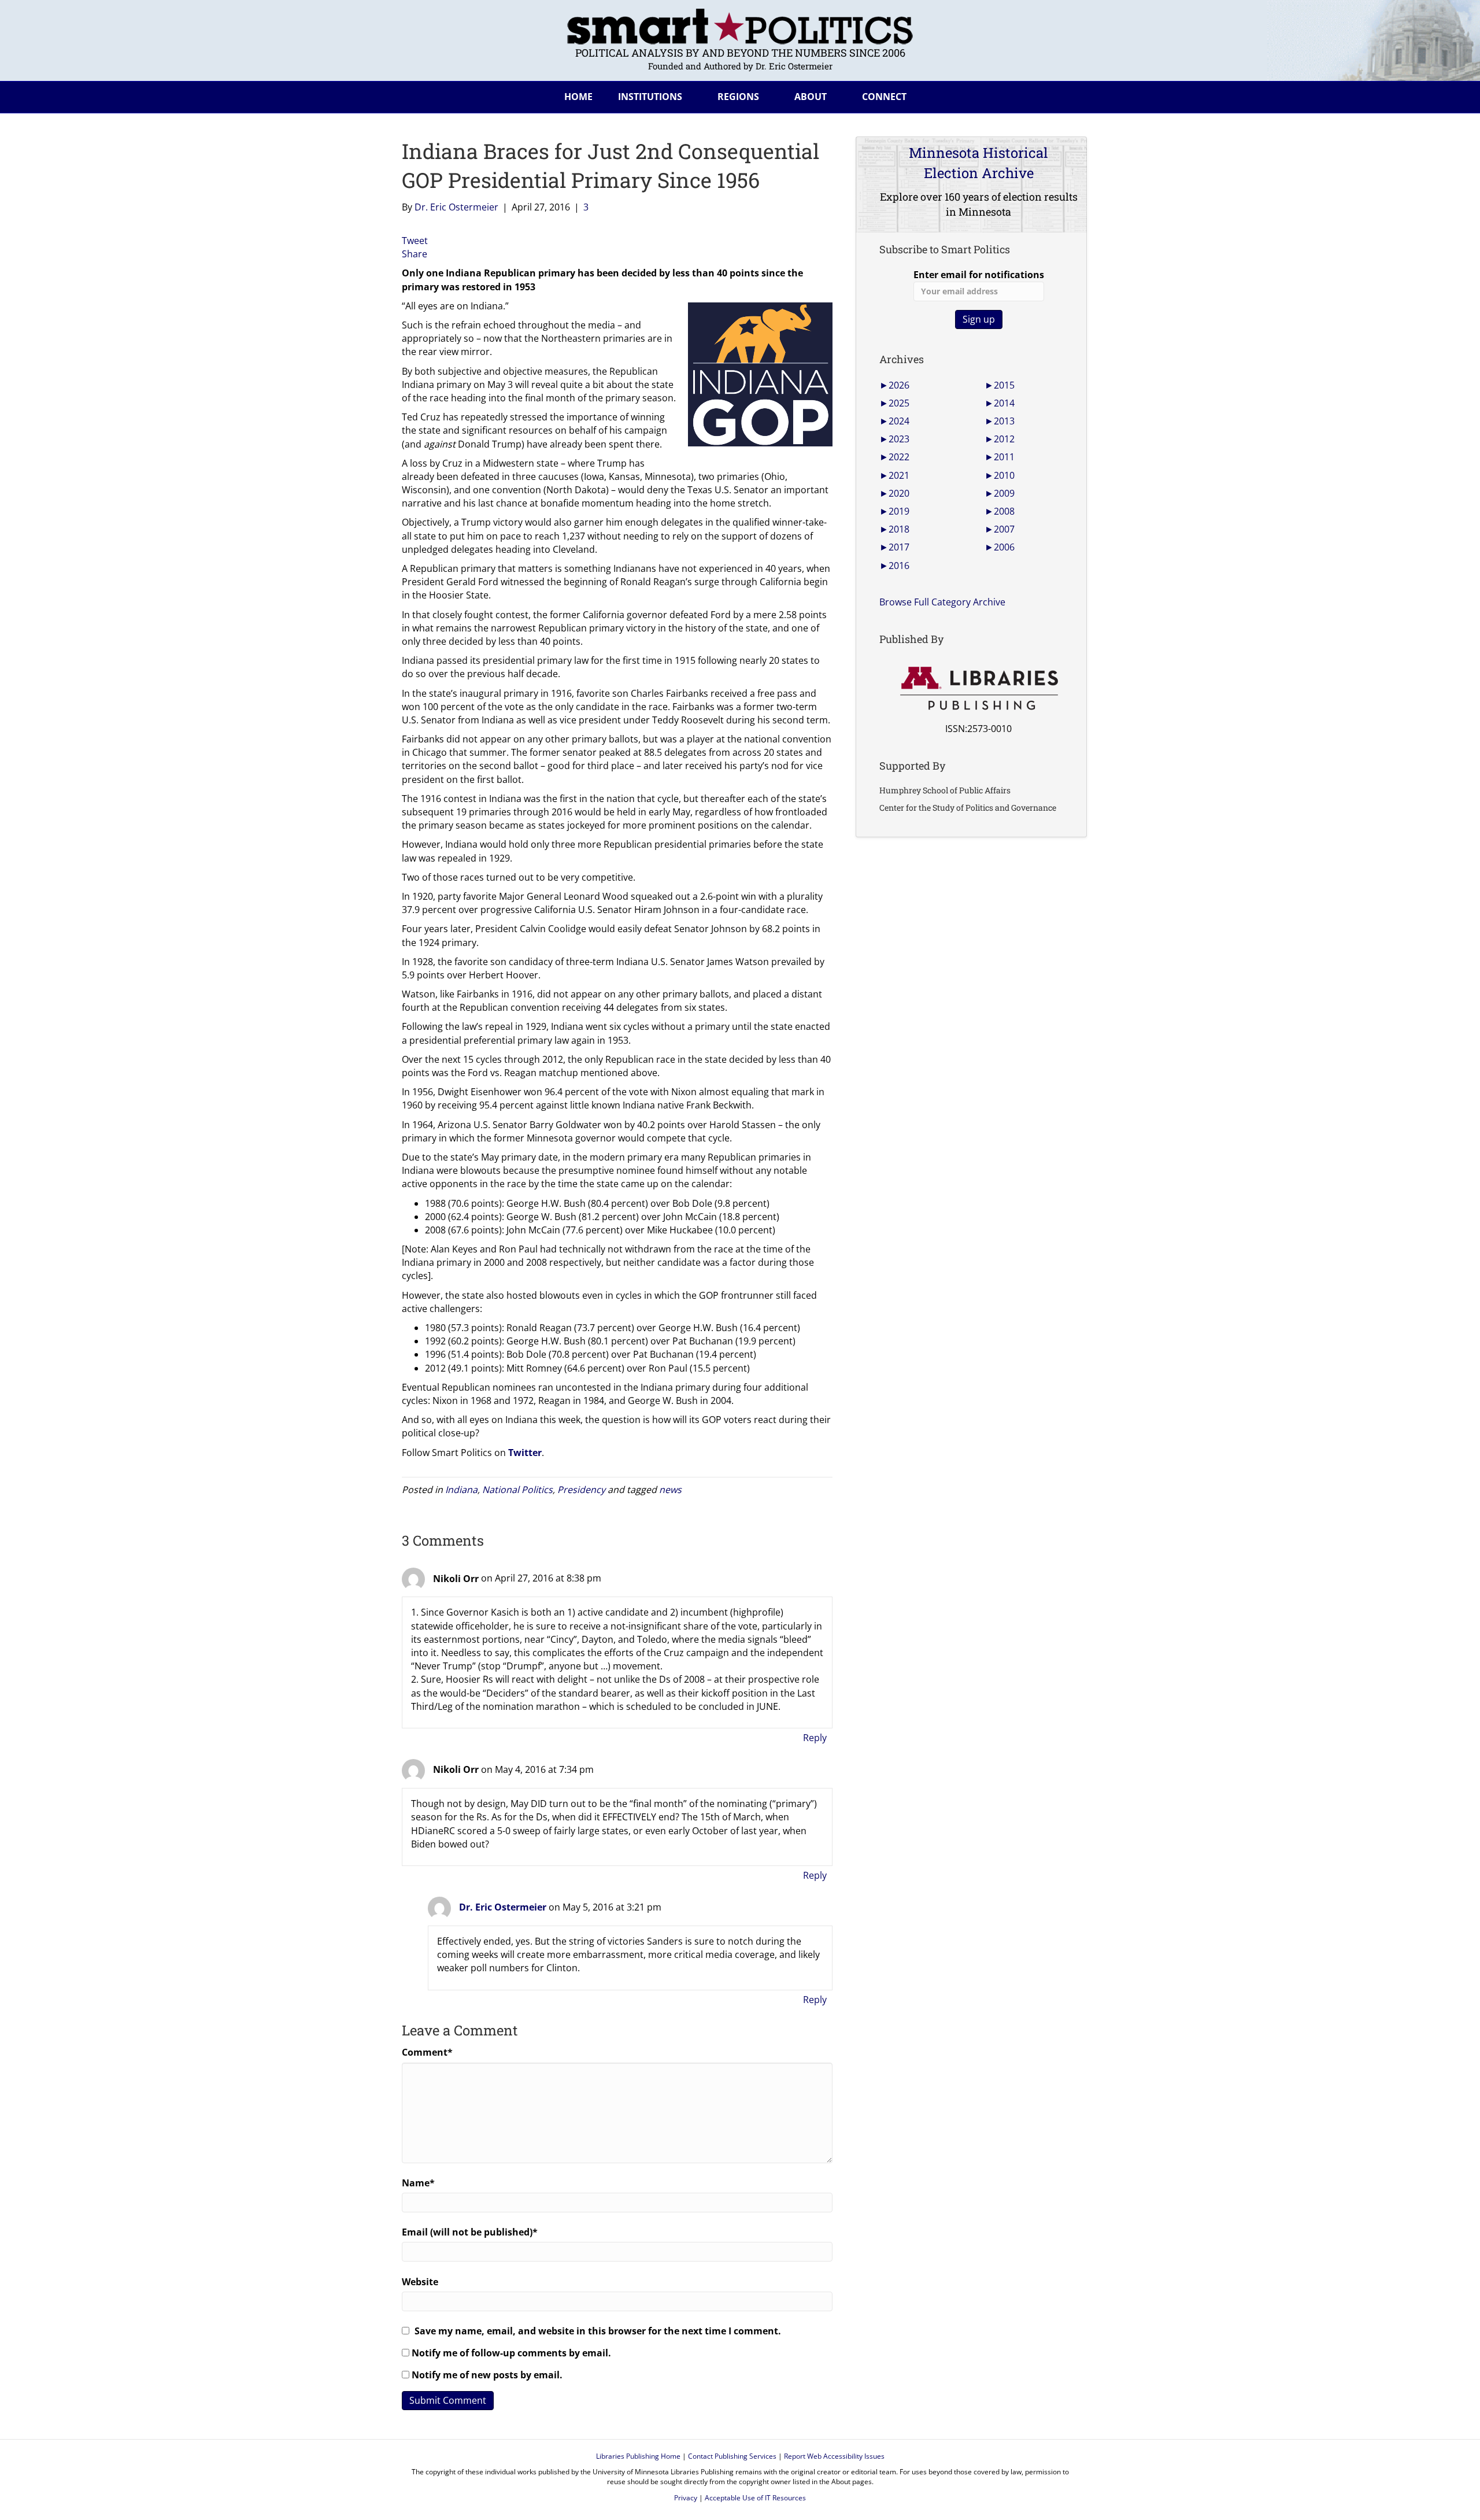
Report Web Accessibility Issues (834, 2456)
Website (420, 2282)
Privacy (686, 2498)
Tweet (415, 241)
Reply (815, 1738)
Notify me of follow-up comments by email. (511, 2353)
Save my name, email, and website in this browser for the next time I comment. (598, 2331)
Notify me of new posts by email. (487, 2375)
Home (578, 97)
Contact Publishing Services (732, 2456)
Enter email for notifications (979, 275)
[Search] (1069, 95)
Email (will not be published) (470, 2232)
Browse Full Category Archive (942, 602)
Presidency (581, 1490)
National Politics (517, 1490)
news (670, 1490)
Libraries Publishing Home (638, 2456)
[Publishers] (978, 689)
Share (415, 254)
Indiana (461, 1490)
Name (418, 2183)
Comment (427, 2052)
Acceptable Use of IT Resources (755, 2498)
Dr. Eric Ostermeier (503, 1907)
